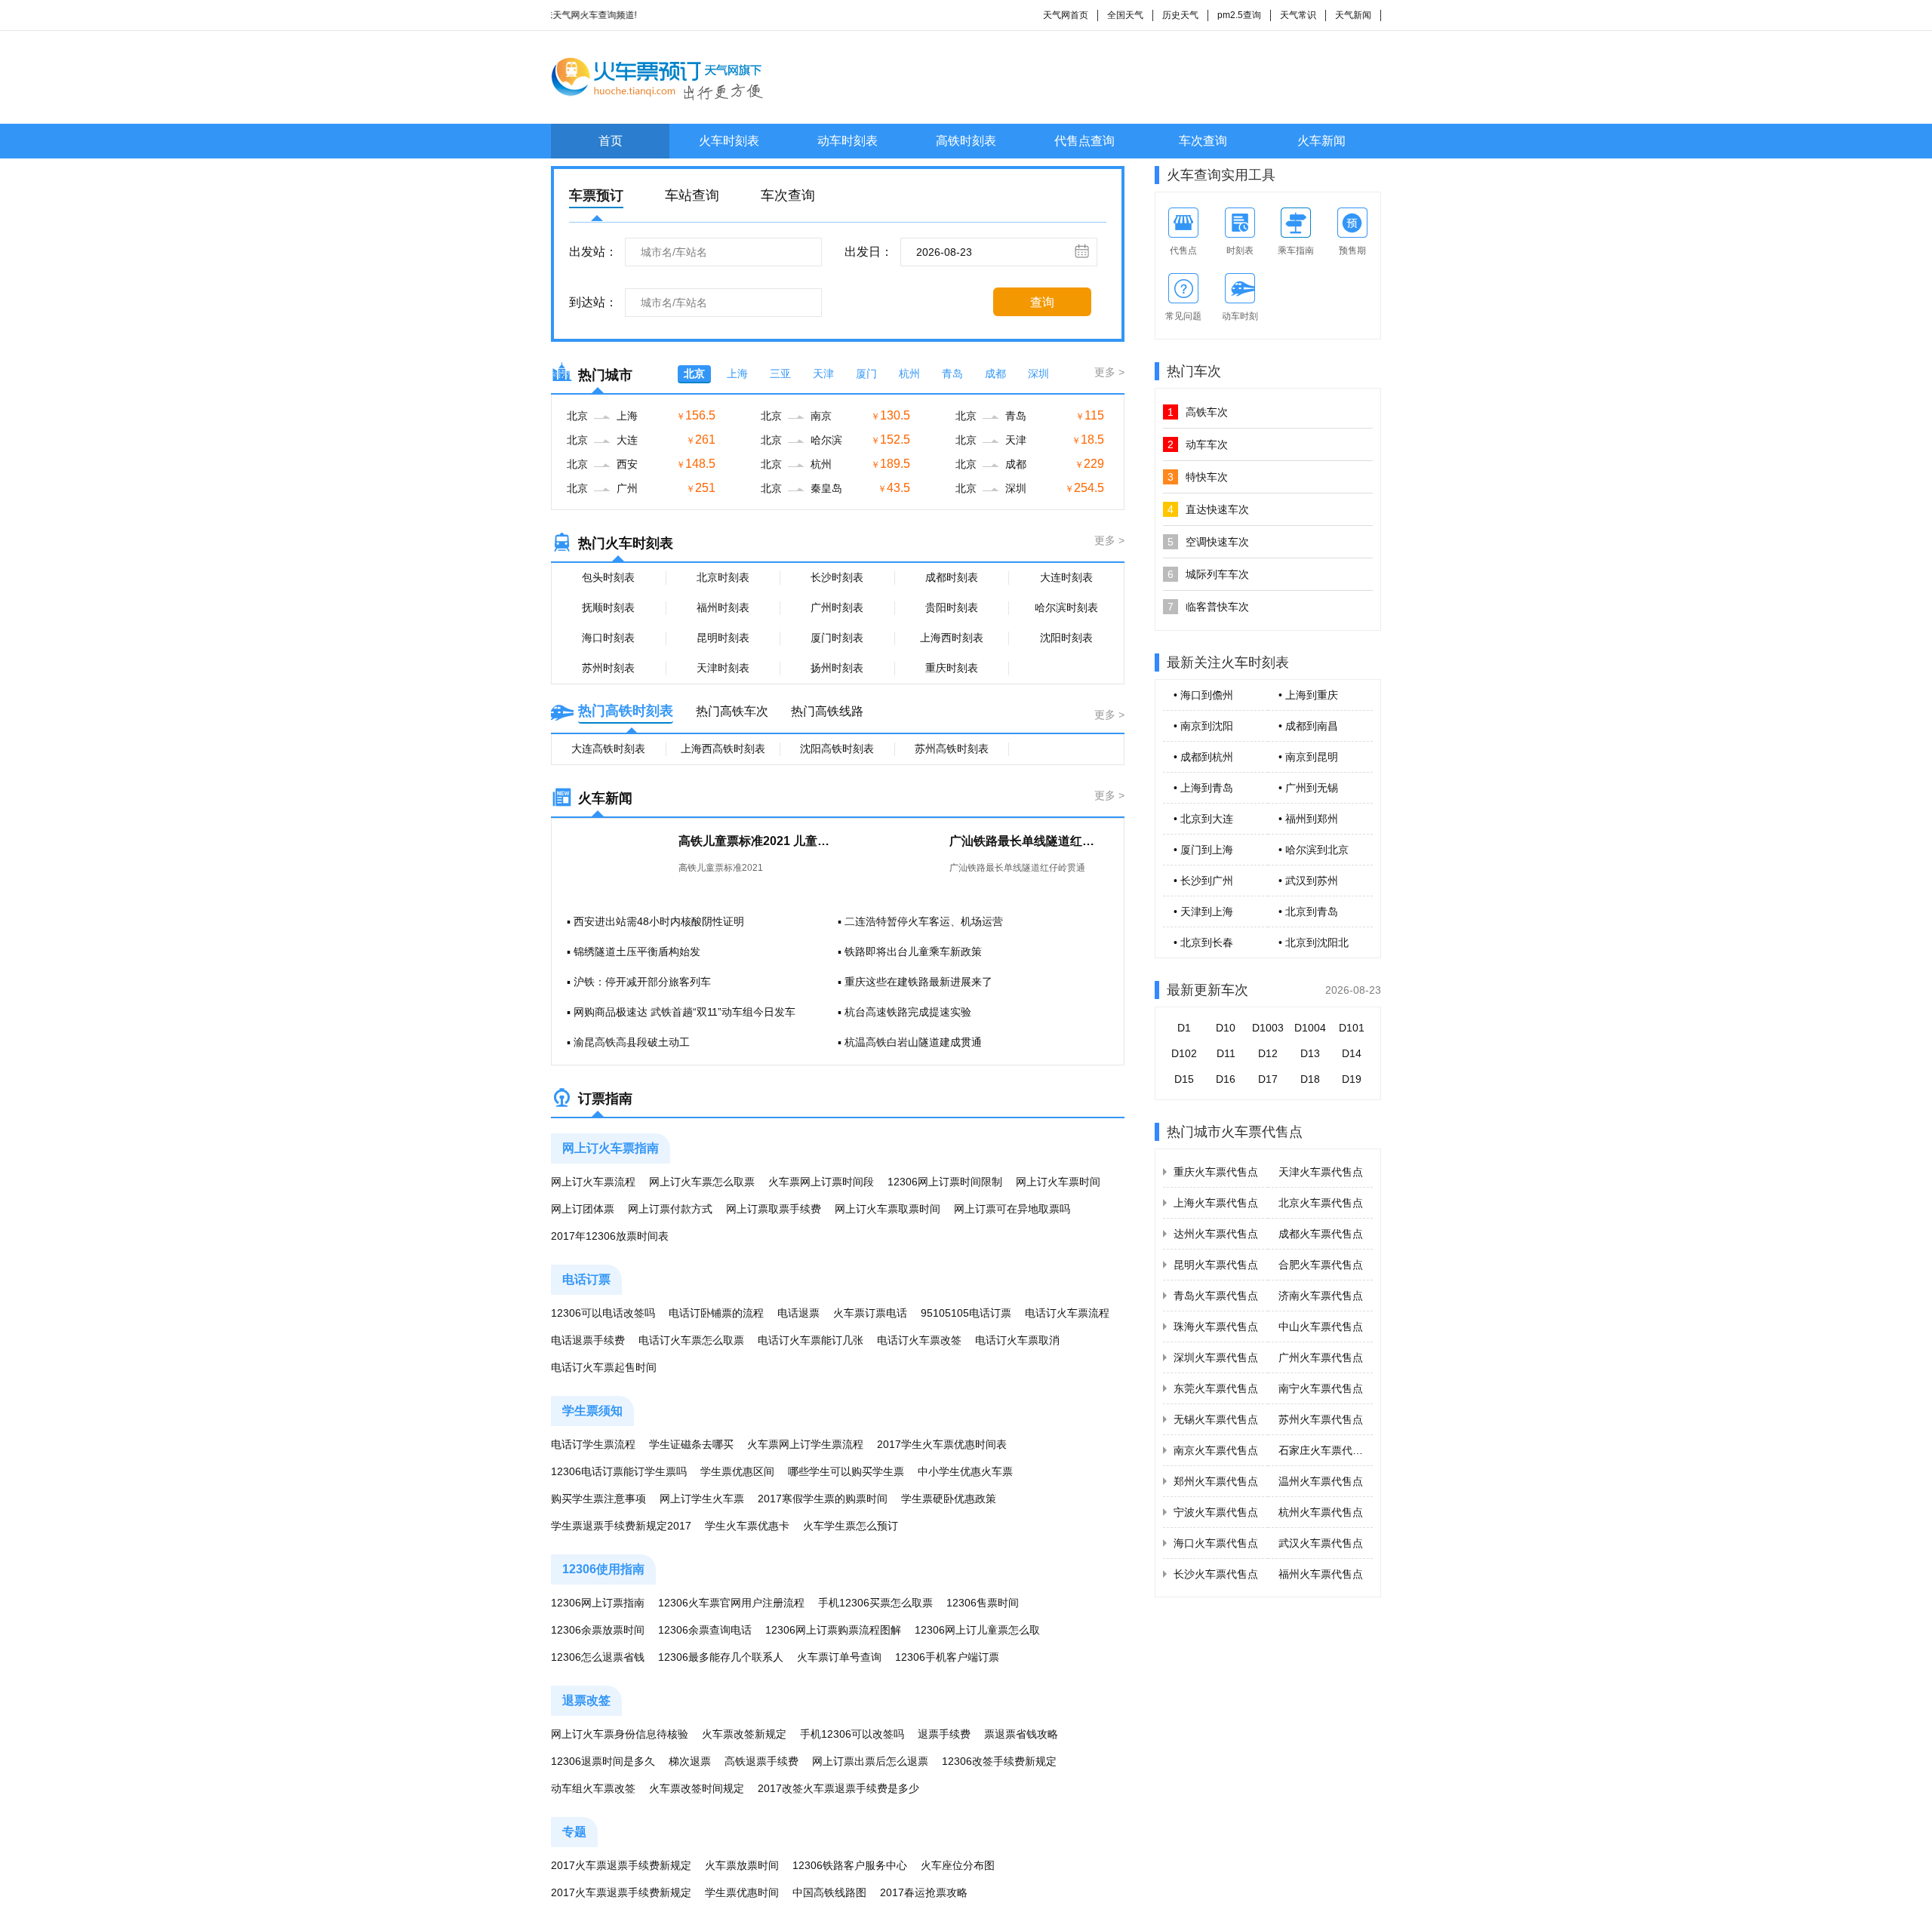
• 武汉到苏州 (1308, 881)
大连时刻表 (1066, 577)
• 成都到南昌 (1308, 726)
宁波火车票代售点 (1216, 1512)
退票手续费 (944, 1734)
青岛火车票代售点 (1216, 1296)
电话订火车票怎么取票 (691, 1340)
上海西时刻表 (952, 638)
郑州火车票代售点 (1216, 1481)
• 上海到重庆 (1308, 695)
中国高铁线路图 (829, 1892)
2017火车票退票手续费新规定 (621, 1865)
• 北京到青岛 (1308, 911)
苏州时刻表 (608, 668)
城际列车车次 (1208, 574)
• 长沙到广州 (1203, 881)
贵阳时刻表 (952, 607)
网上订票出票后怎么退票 (870, 1761)
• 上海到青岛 (1203, 788)
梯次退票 (690, 1761)
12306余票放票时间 (598, 1630)
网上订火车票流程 (593, 1182)
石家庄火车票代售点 (1326, 1450)
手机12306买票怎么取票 (875, 1603)
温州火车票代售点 (1321, 1481)
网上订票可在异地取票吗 (1012, 1209)
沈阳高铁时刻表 (837, 749)
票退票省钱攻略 (1021, 1734)
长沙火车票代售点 (1216, 1574)
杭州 (909, 374)
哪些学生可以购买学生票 (846, 1471)
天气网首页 (1066, 15)
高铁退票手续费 (761, 1761)
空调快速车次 (1208, 542)
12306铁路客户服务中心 (850, 1865)
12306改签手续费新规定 (999, 1761)
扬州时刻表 (837, 668)
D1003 (1268, 1028)
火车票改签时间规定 (697, 1788)
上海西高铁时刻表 (723, 749)
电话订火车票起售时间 (604, 1367)
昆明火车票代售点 (1216, 1265)
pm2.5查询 (1239, 15)
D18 (1310, 1079)
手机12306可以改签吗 (852, 1734)
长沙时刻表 (837, 577)
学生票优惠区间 (737, 1471)
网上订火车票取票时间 (888, 1209)
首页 (611, 141)
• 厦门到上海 (1203, 850)
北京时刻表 (723, 577)
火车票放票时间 (742, 1865)
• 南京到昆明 (1308, 757)
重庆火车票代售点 (1216, 1172)
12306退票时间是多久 (603, 1761)
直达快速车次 (1208, 509)
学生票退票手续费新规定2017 (621, 1526)
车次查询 (1203, 141)
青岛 (952, 374)
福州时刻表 (723, 607)
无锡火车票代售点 (1216, 1419)
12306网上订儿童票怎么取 (977, 1630)
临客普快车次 (1208, 607)
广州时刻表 (837, 607)
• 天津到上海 (1203, 911)
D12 (1268, 1053)
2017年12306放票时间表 (610, 1236)
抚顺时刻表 (608, 607)
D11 (1226, 1053)
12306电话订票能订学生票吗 (619, 1471)
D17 (1268, 1079)
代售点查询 (1084, 141)
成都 (995, 374)
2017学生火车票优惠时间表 (942, 1444)
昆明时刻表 (723, 638)
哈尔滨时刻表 (1066, 607)
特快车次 (1198, 477)
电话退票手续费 (588, 1340)
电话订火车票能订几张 (811, 1340)
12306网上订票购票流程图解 (833, 1630)
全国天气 (1125, 15)
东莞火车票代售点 (1216, 1388)
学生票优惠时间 (742, 1892)
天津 (823, 374)
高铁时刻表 (966, 141)
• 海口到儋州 (1203, 695)
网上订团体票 (583, 1209)
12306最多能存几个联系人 (721, 1657)
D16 (1226, 1079)
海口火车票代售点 (1216, 1543)
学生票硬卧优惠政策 (949, 1499)
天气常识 (1298, 15)
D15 (1184, 1079)
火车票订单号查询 (839, 1657)
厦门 (866, 374)
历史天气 (1180, 15)
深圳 (1038, 374)
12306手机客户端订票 (947, 1657)
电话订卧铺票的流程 (716, 1313)
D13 (1310, 1053)
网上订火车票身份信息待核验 (620, 1734)
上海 (737, 374)
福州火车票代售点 (1321, 1574)
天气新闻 (1353, 15)
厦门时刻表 (837, 638)
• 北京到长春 (1203, 942)
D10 (1226, 1028)
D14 (1352, 1053)
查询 (1042, 302)
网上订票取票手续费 (774, 1209)
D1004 (1310, 1028)
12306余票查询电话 (705, 1630)
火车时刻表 (729, 141)
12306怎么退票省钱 (598, 1657)
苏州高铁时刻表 (952, 749)
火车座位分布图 (958, 1865)
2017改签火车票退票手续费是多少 (838, 1788)
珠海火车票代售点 (1216, 1327)
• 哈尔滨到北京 (1314, 850)
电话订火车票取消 (1017, 1340)
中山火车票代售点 (1321, 1327)
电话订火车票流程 (1067, 1313)
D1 (1184, 1028)
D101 (1352, 1028)
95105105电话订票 (966, 1313)
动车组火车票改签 (593, 1788)
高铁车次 (1198, 412)
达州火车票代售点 (1216, 1234)
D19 (1352, 1079)
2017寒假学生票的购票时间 (823, 1499)
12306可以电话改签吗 (603, 1313)
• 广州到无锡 (1308, 788)
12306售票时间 (983, 1603)
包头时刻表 (608, 577)
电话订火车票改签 (919, 1340)
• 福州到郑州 (1308, 819)
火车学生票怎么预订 (851, 1526)
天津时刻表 (723, 668)
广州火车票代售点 (1321, 1357)
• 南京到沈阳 (1203, 726)
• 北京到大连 (1203, 819)
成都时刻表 (952, 577)
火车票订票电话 (870, 1313)
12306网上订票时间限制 (945, 1182)
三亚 (780, 374)
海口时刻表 (608, 638)
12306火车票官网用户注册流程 (731, 1603)
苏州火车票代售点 (1321, 1419)
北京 (694, 374)
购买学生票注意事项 (598, 1499)
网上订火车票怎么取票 (702, 1182)
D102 (1184, 1053)
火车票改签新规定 (744, 1734)
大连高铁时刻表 (608, 749)
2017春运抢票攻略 (924, 1892)
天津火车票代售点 (1321, 1172)
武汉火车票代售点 (1321, 1543)
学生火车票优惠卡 (747, 1526)
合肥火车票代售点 (1321, 1265)
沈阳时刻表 (1066, 638)
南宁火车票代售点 (1321, 1388)
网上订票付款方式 (670, 1209)
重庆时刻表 (952, 668)
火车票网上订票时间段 (821, 1182)
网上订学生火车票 (702, 1499)
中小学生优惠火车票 (965, 1471)
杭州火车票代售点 (1321, 1512)
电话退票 (798, 1313)
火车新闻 (1321, 141)
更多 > (1109, 372)
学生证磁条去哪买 (691, 1444)
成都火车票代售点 (1321, 1234)
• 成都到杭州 (1203, 757)
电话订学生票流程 (593, 1444)
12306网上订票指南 (598, 1603)
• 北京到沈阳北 (1314, 942)
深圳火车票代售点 (1216, 1357)
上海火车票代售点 (1216, 1203)
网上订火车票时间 (1058, 1182)
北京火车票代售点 (1321, 1203)
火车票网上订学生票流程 (805, 1444)
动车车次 (1198, 444)
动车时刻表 (848, 141)
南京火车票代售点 (1216, 1450)
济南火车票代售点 (1321, 1296)
